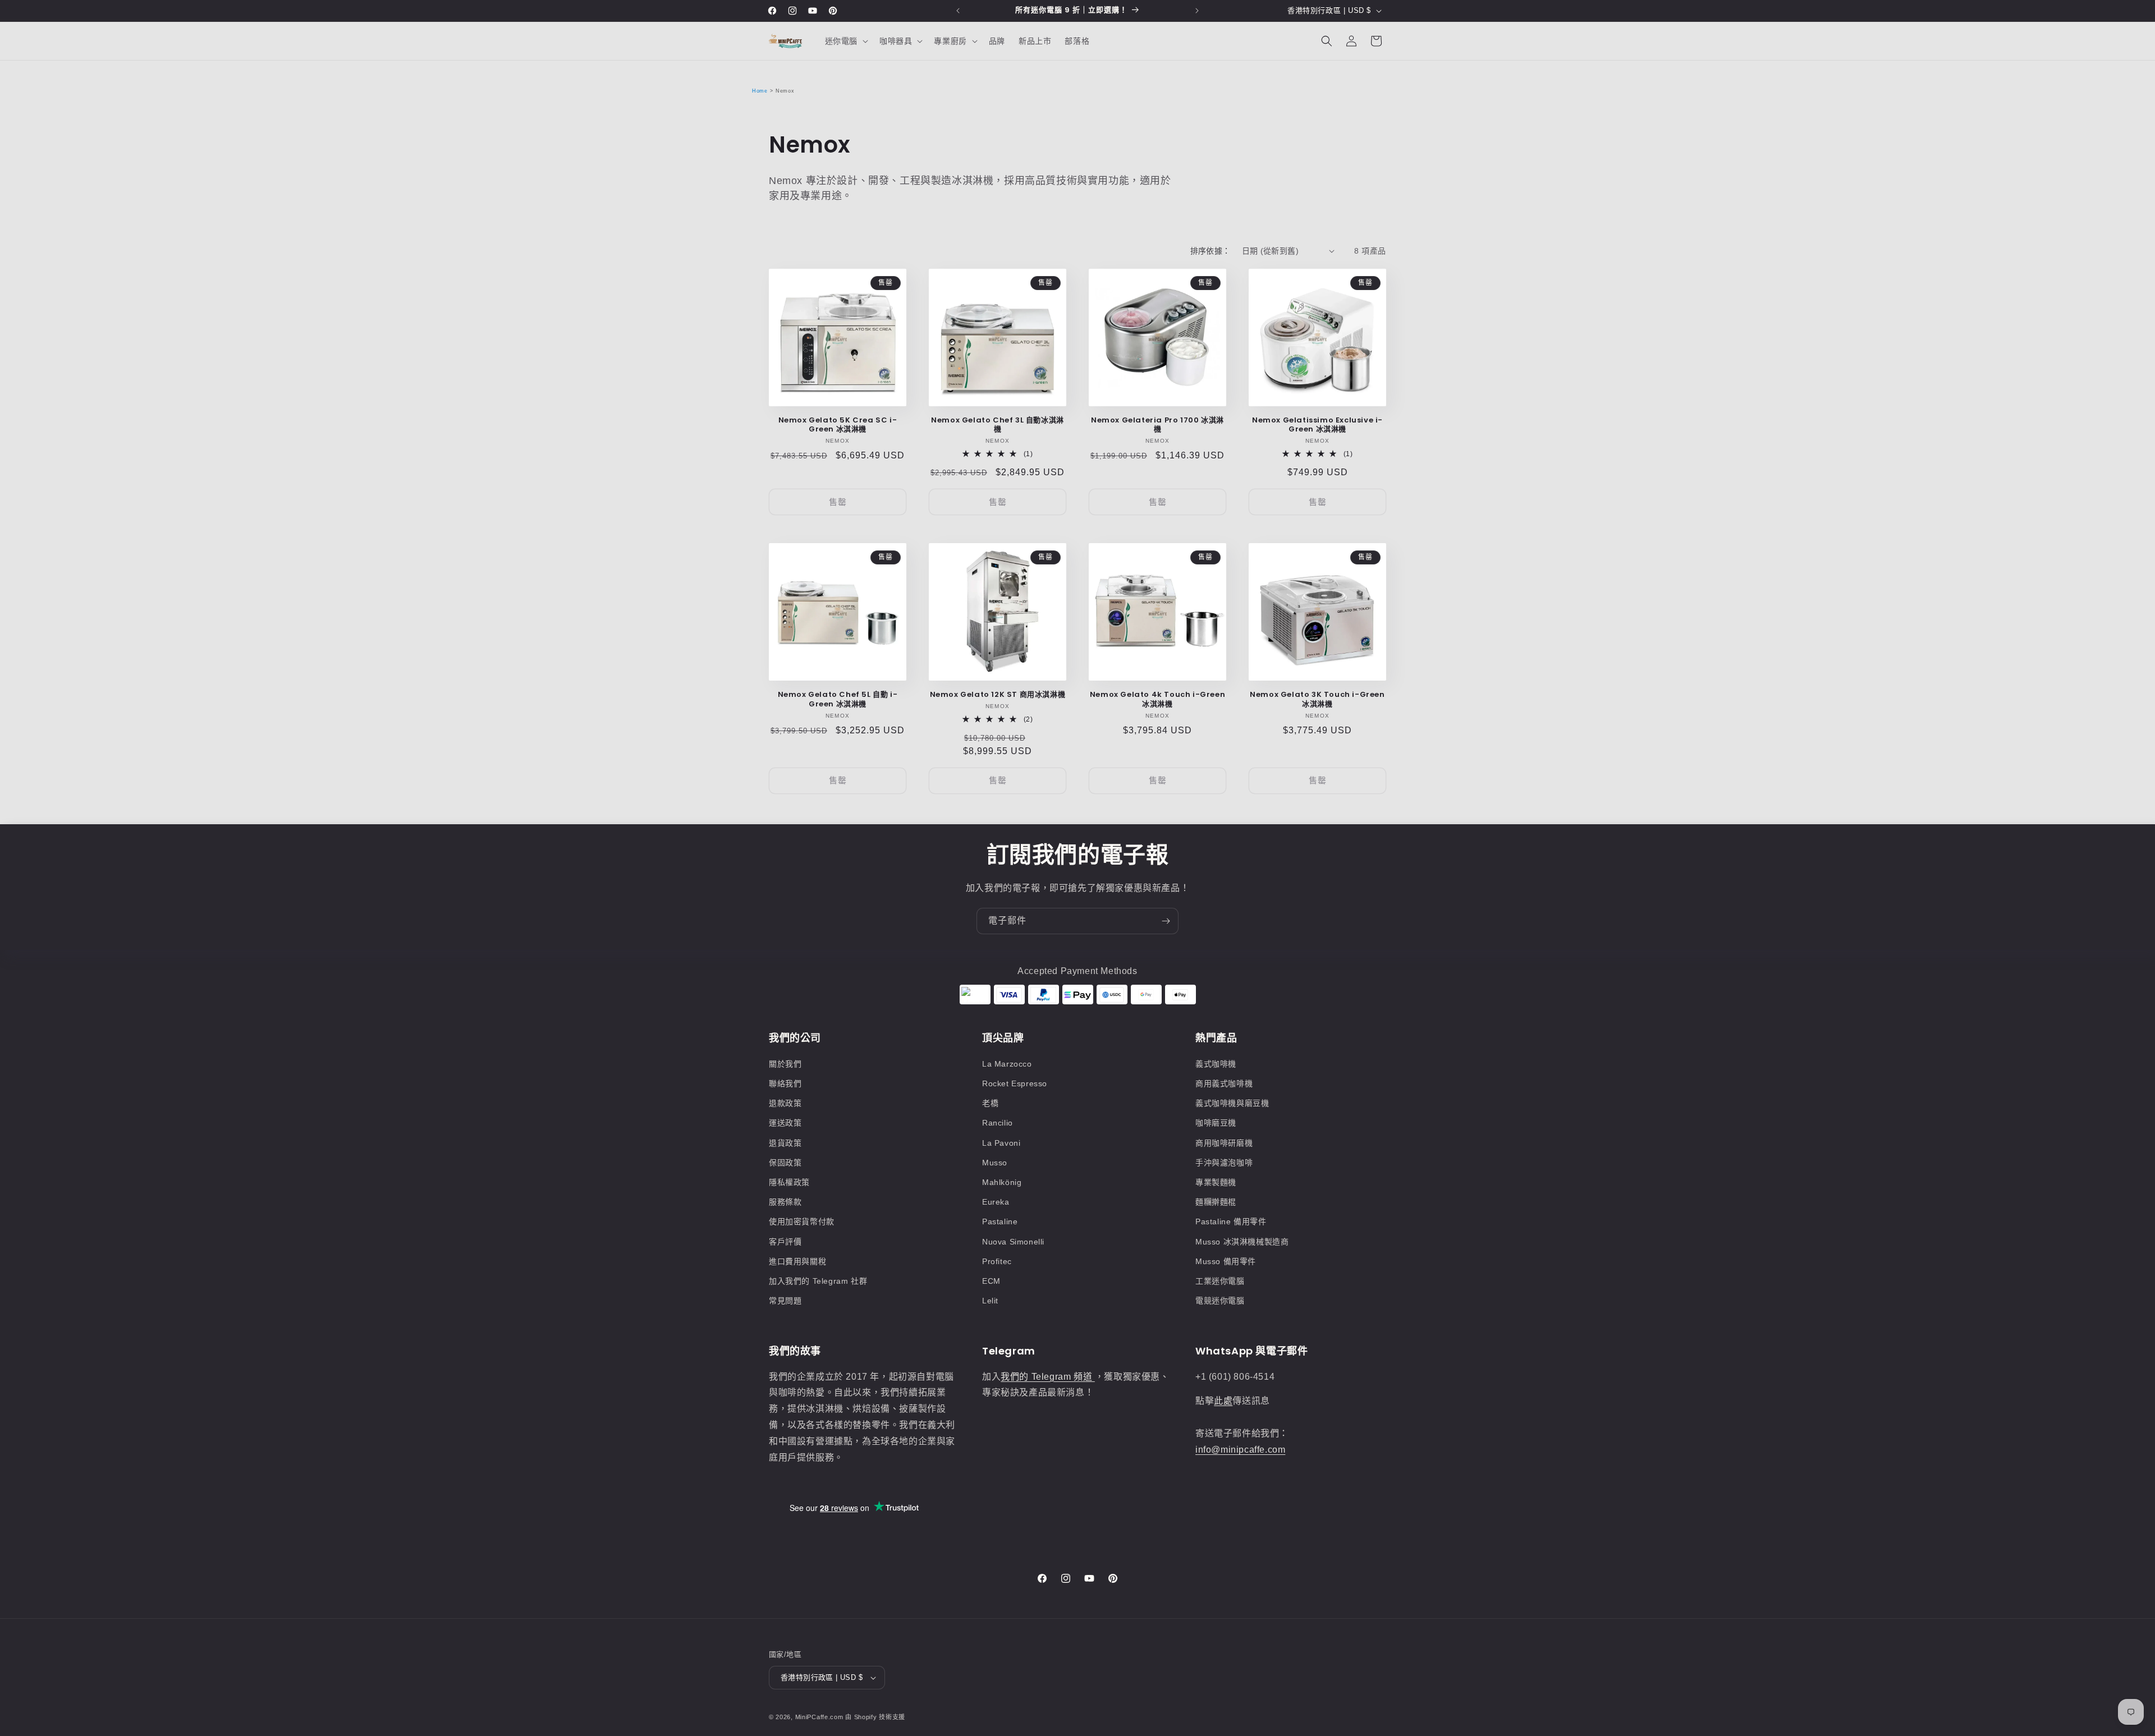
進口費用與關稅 (797, 1261)
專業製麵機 (1216, 1182)
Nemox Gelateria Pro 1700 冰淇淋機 (1157, 425)
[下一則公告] (1197, 11)
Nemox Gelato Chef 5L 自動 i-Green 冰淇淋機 (838, 700)
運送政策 (785, 1123)
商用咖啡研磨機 (1224, 1143)
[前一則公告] (958, 11)
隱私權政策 (789, 1182)
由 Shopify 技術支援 (875, 1717)
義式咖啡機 (1216, 1064)
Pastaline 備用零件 (1231, 1221)
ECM (991, 1281)
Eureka (996, 1202)
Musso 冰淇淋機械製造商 (1242, 1242)
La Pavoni (1001, 1143)
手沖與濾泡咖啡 (1224, 1163)
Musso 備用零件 (1226, 1261)
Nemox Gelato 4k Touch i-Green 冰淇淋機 (1157, 700)
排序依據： (1211, 251)
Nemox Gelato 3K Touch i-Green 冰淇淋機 (1317, 700)
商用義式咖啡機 (1224, 1083)
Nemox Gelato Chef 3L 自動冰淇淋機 (998, 425)
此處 (1223, 1401)
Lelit (990, 1301)
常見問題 (785, 1301)
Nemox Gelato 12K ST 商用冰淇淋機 (998, 695)
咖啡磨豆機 (1216, 1123)
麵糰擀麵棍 (1216, 1202)
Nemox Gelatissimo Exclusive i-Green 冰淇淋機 (1317, 425)
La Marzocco (1007, 1064)
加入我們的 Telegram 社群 (818, 1281)
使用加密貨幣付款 (802, 1221)
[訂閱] (1166, 921)
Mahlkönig (1002, 1182)
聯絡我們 (785, 1083)
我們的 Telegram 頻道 (1048, 1377)
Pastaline (1000, 1221)
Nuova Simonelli (1013, 1242)
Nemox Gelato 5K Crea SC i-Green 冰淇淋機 (838, 425)
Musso (995, 1163)
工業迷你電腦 (1220, 1281)
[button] (845, 41)
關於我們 (785, 1064)
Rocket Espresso (1015, 1083)
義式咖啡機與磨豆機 (1232, 1103)
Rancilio (998, 1123)
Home (760, 91)
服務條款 (785, 1202)
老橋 (990, 1103)
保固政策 (785, 1163)
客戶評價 (785, 1242)
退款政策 (785, 1103)
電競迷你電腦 (1220, 1301)
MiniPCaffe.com (819, 1717)
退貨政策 (785, 1143)
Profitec (997, 1261)
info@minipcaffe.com (1240, 1450)
